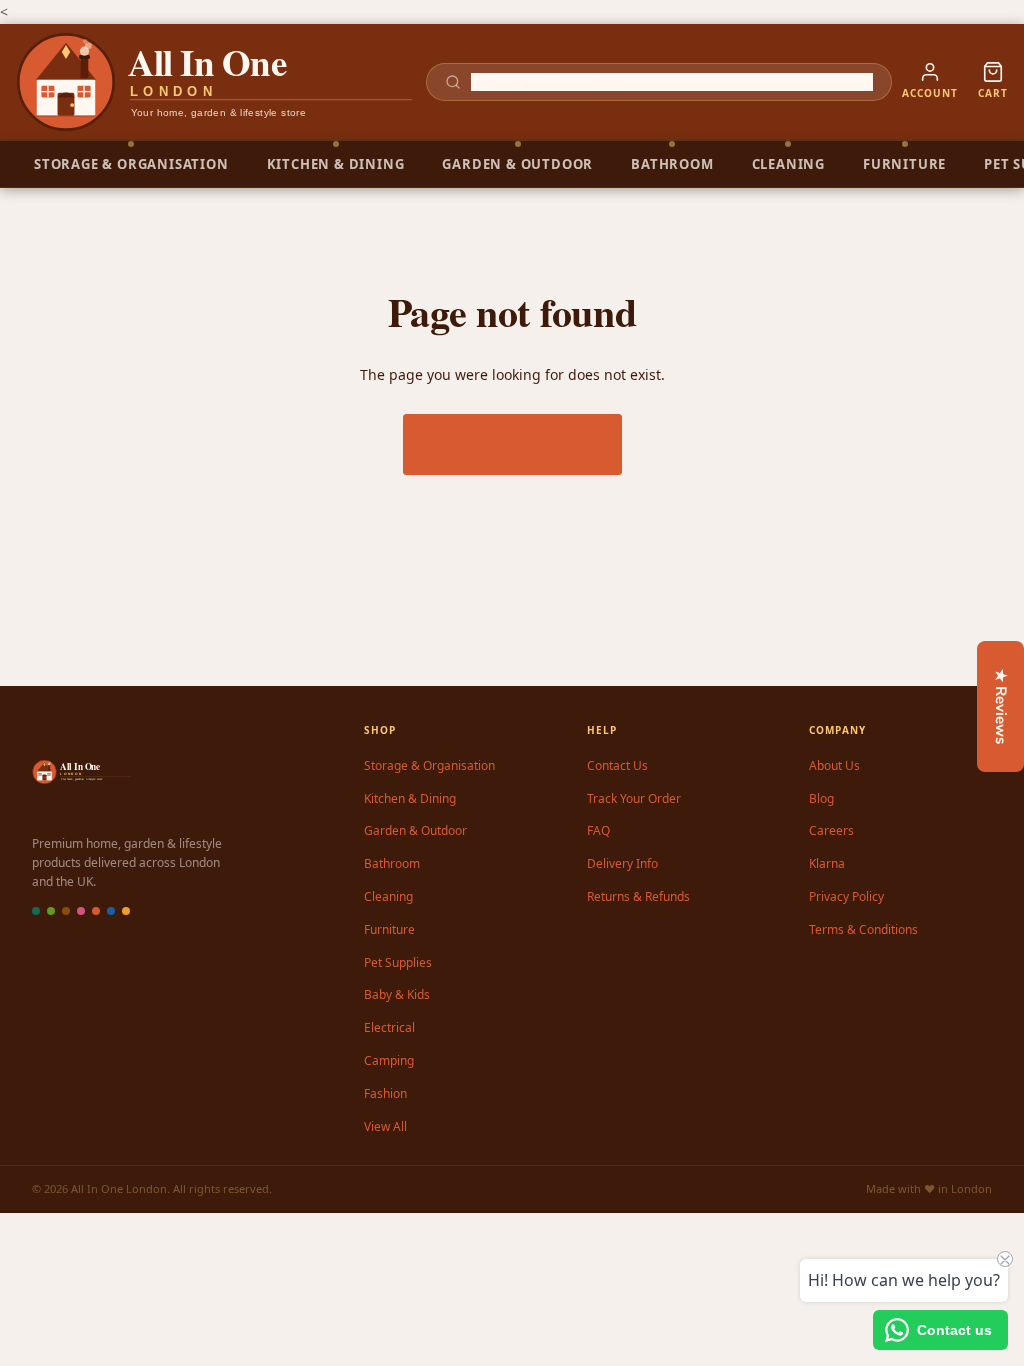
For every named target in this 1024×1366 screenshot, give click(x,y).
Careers (831, 830)
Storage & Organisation (429, 765)
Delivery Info (622, 863)
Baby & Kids (397, 994)
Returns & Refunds (638, 896)
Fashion (385, 1093)
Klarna (827, 863)
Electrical (389, 1027)
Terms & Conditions (863, 929)
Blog (821, 798)
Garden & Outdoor (415, 830)
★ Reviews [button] (1001, 706)
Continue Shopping (512, 444)
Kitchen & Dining (410, 798)
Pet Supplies (398, 962)
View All (385, 1126)
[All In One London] (216, 82)
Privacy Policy (846, 896)
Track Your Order (634, 798)
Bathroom (392, 863)
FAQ (598, 830)
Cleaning (388, 896)
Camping (389, 1060)
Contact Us (617, 765)
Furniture (389, 929)
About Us (834, 765)
